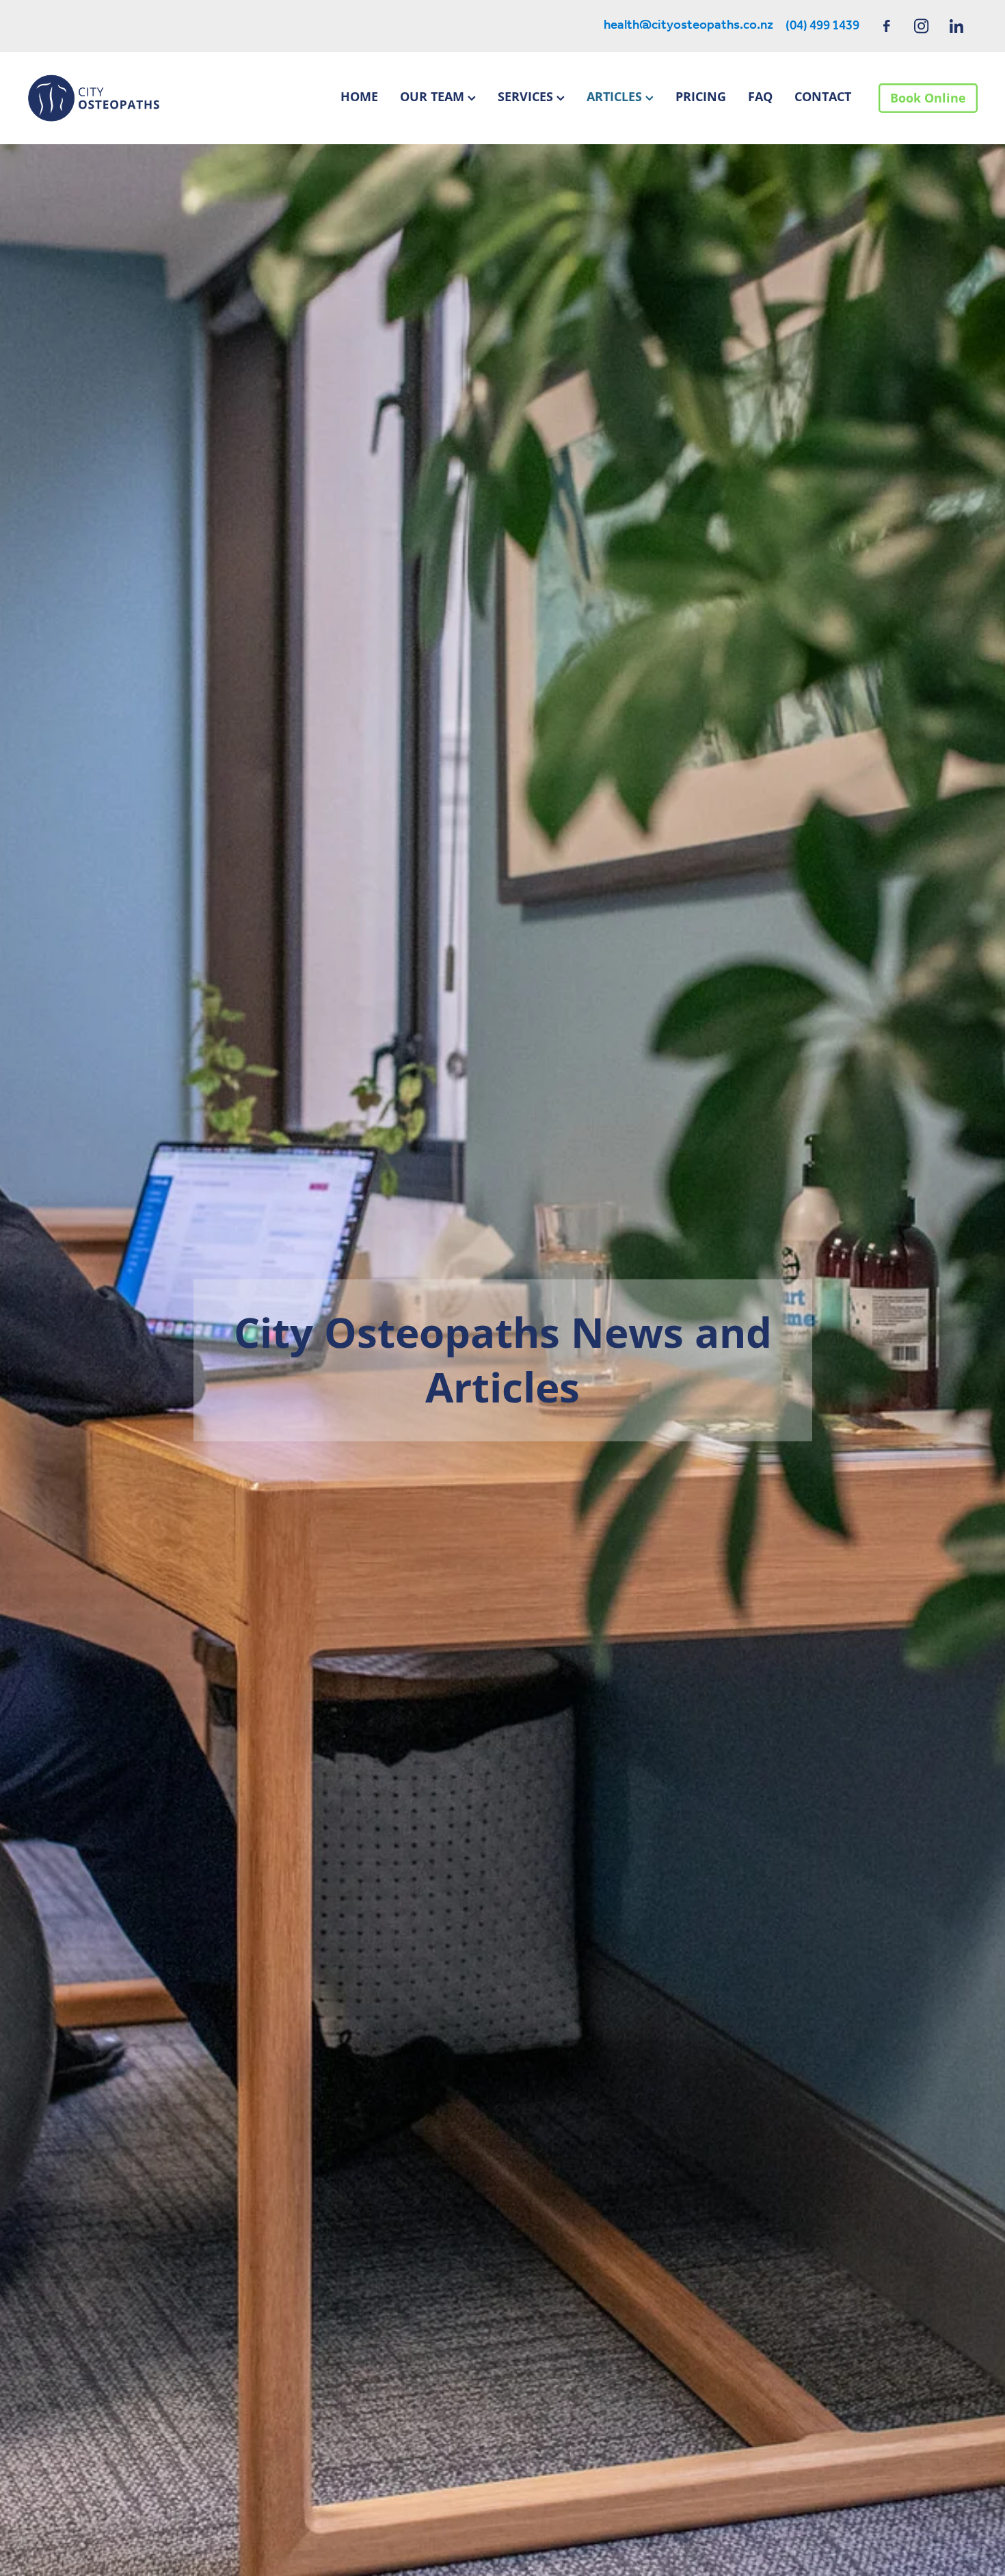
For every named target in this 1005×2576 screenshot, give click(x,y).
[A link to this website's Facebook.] (886, 26)
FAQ (760, 96)
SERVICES (527, 96)
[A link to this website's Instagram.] (921, 26)
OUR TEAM (434, 96)
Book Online (928, 98)
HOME (359, 96)
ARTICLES (616, 96)
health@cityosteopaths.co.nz (688, 26)
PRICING (701, 96)
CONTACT (823, 96)
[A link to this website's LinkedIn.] (956, 26)
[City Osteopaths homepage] (122, 98)
